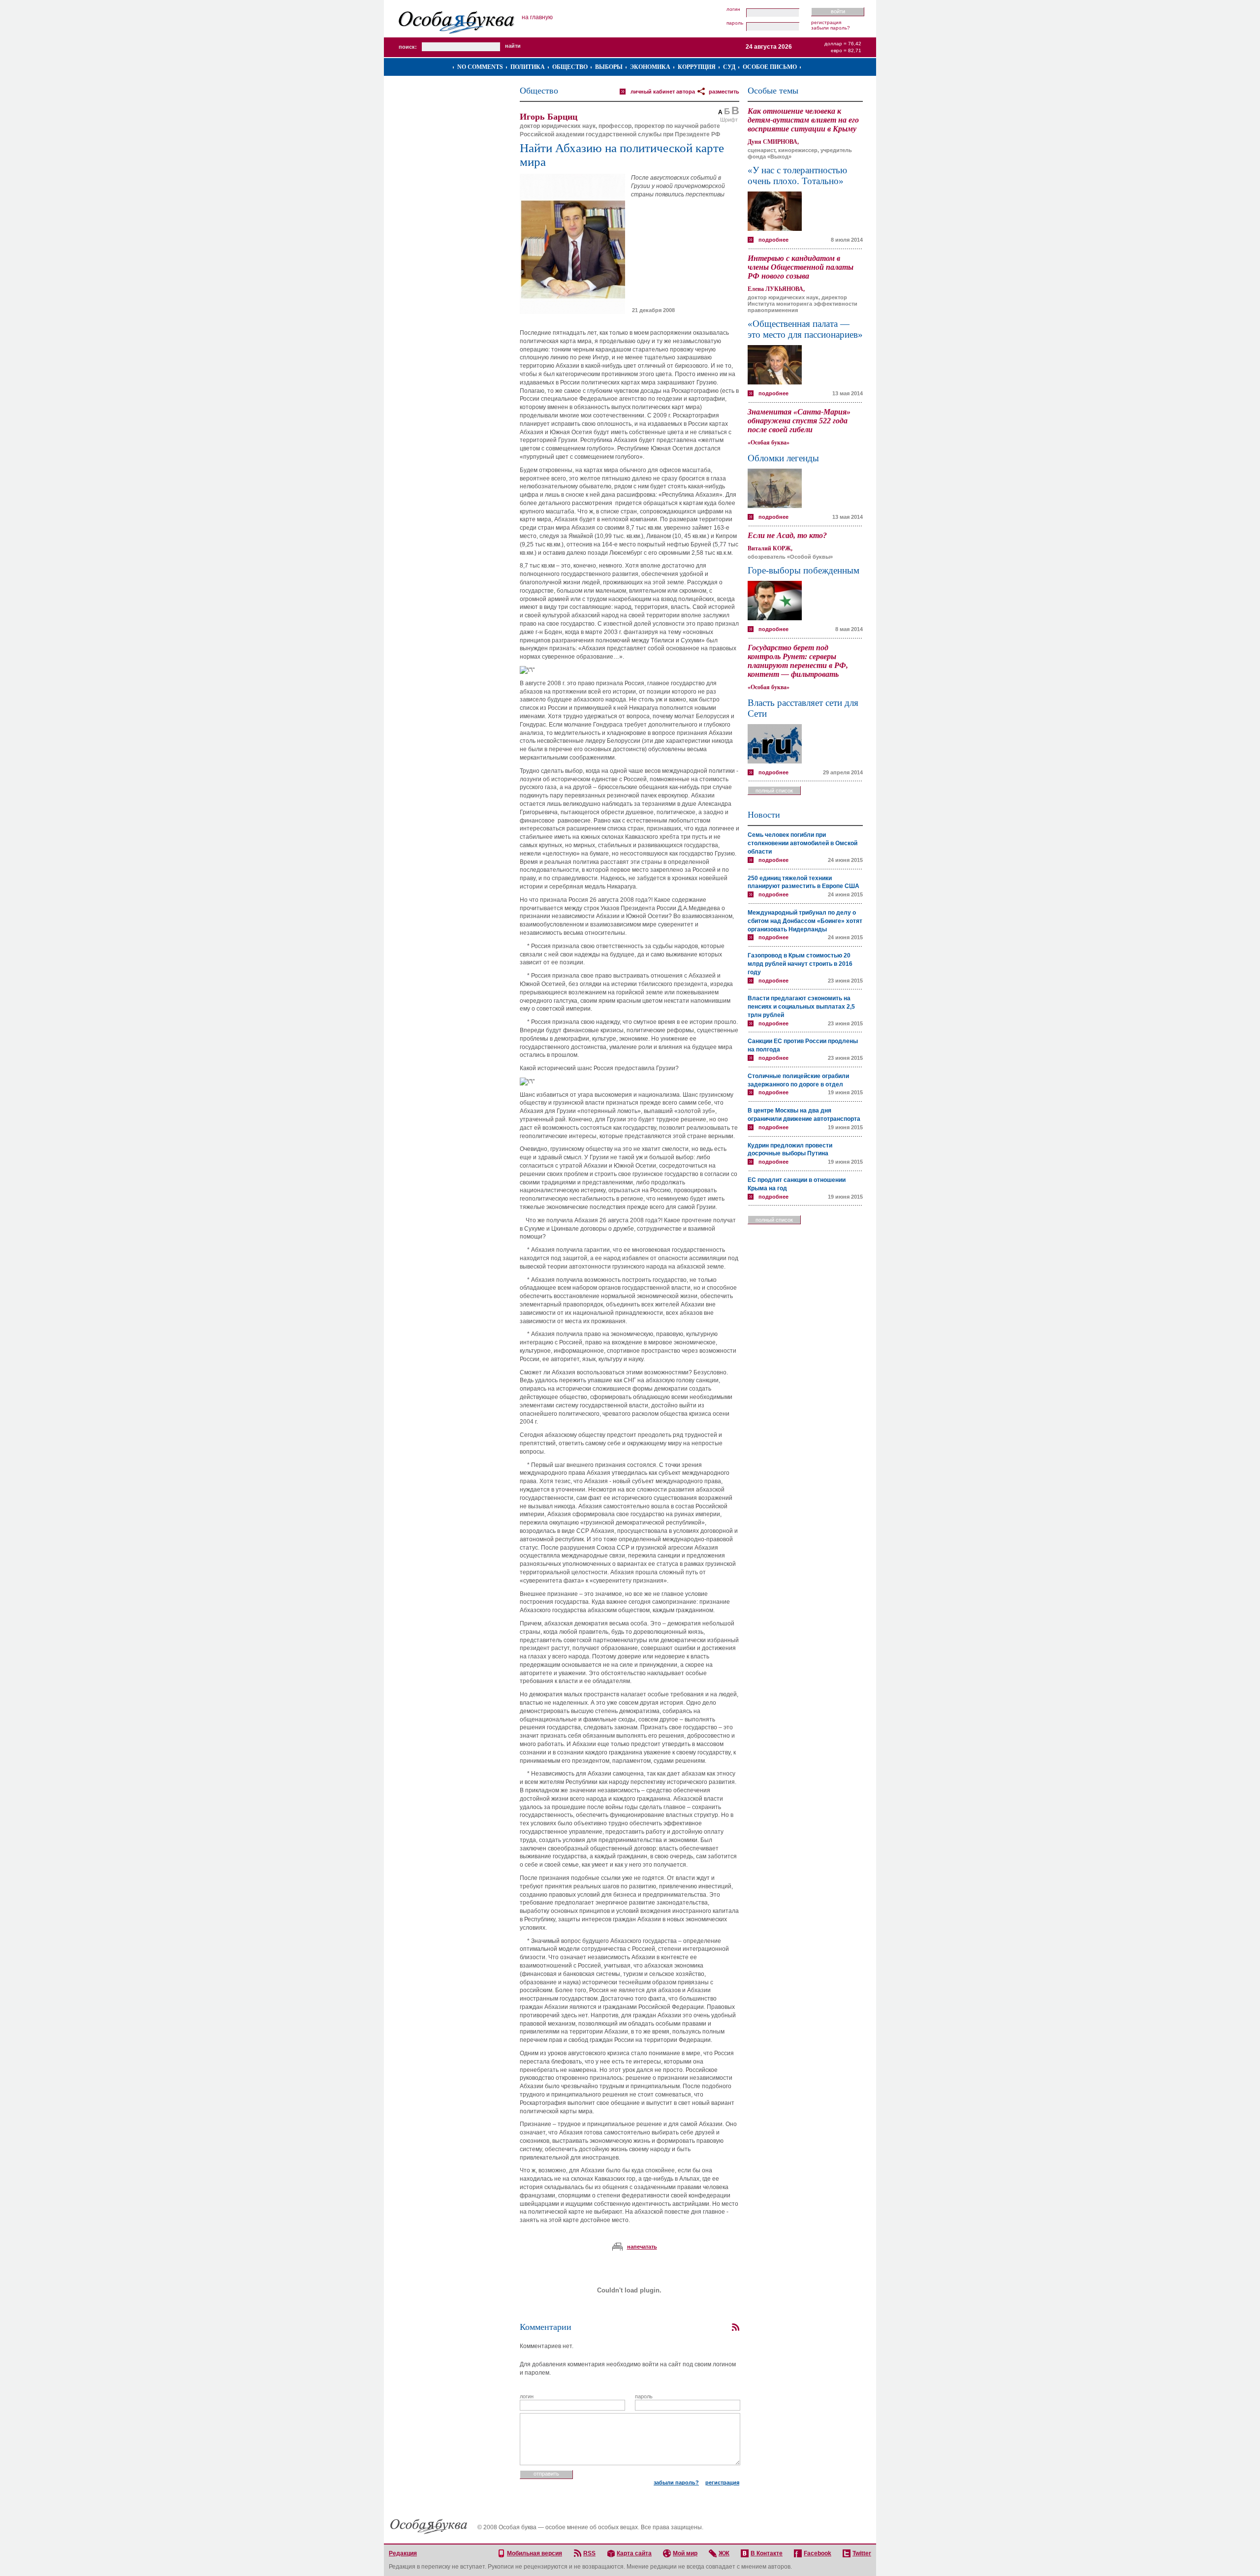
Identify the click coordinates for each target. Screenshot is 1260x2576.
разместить (724, 92)
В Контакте (767, 2553)
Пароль (735, 23)
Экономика (650, 67)
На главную (537, 17)
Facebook (818, 2553)
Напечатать (642, 2247)
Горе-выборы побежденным (803, 570)
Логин (733, 9)
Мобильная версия (535, 2553)
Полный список (774, 791)
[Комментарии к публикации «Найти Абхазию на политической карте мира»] (735, 2327)
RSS (589, 2553)
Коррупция (697, 67)
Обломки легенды (783, 458)
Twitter (862, 2553)
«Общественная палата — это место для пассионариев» (805, 329)
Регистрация (826, 22)
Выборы (609, 67)
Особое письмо (770, 67)
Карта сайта (634, 2553)
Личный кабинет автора (663, 92)
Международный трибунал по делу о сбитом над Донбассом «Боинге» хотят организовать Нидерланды (805, 921)
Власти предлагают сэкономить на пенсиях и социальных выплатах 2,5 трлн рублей (801, 1007)
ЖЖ (724, 2553)
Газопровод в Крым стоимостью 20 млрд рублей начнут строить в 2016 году (800, 964)
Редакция (403, 2553)
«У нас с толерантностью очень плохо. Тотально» (797, 175)
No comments (480, 67)
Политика (528, 67)
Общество (570, 67)
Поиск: (408, 47)
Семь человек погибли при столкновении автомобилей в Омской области (803, 843)
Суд (729, 67)
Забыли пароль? (831, 28)
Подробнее (773, 240)
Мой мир (685, 2553)
